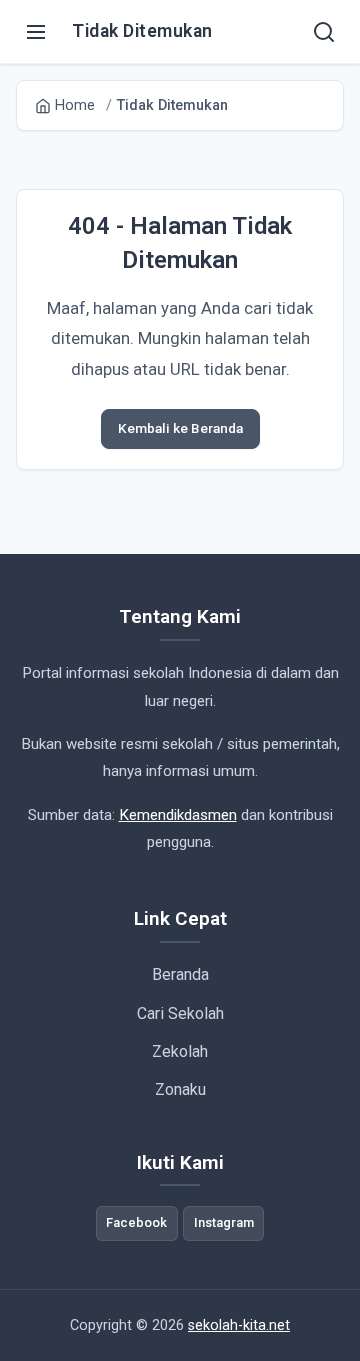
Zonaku (180, 1089)
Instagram (224, 1222)
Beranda (180, 974)
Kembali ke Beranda (180, 428)
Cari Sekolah (180, 1013)
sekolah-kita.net (239, 1325)
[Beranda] (324, 32)
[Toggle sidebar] (36, 32)
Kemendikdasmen (178, 815)
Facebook (136, 1222)
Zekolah (180, 1051)
